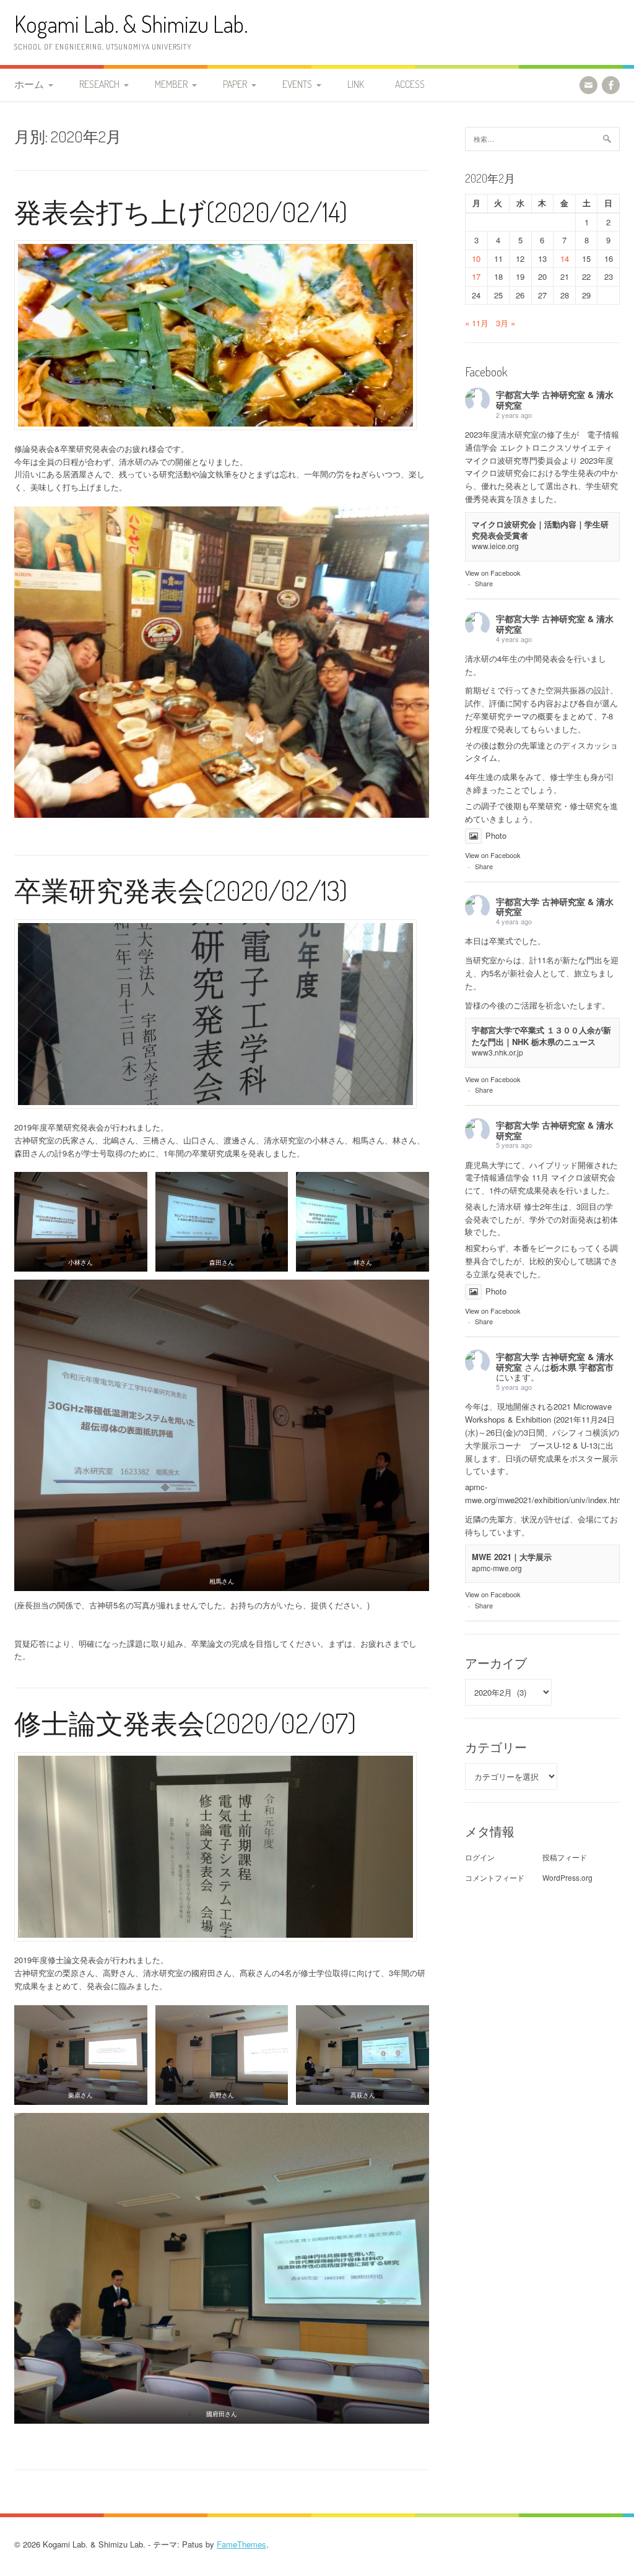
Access (410, 84)
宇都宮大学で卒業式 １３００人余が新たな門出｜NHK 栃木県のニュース (541, 1035)
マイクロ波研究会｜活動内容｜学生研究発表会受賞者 (540, 530)
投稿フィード (565, 1857)
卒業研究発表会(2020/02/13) (181, 890)
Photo (496, 835)
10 (476, 258)
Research (99, 84)
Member (171, 84)
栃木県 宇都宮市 (582, 1367)
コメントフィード (495, 1877)
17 (476, 276)
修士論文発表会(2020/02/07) (185, 1723)
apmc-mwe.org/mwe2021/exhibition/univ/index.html (545, 1493)
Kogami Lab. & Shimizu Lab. (131, 24)
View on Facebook (493, 573)
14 (565, 258)
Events (297, 84)
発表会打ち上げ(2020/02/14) (181, 211)
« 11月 (477, 323)
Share (484, 583)
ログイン (480, 1857)
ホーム (29, 84)
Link (356, 84)
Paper (235, 84)
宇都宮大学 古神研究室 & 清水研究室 (555, 400)
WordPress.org (567, 1877)
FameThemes (241, 2544)
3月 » (506, 323)
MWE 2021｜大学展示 (512, 1557)
